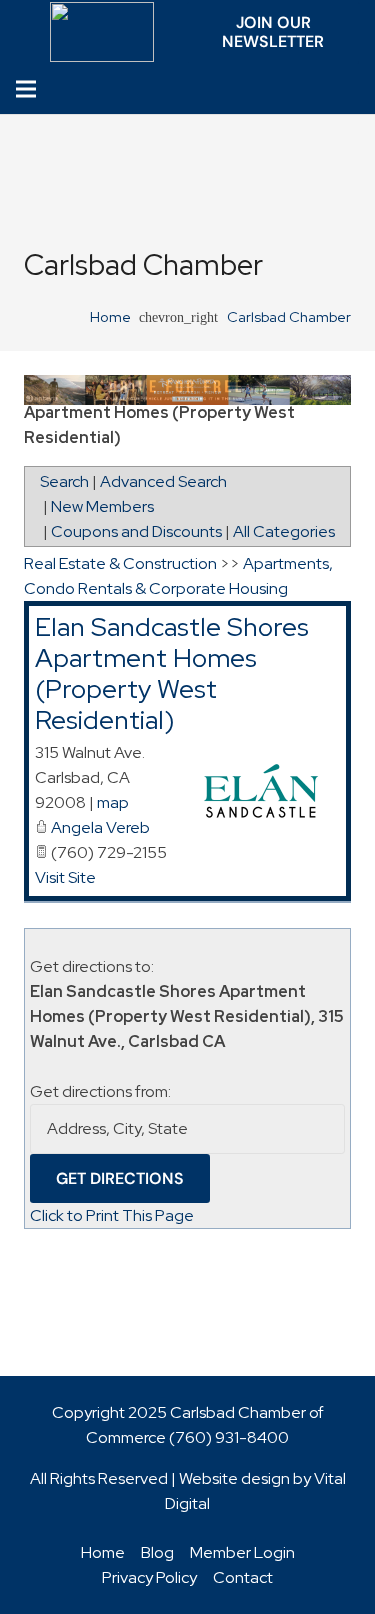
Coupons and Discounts (136, 531)
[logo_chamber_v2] (102, 32)
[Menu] (26, 89)
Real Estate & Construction (120, 563)
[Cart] (354, 89)
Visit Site (65, 877)
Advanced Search (163, 481)
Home (103, 1552)
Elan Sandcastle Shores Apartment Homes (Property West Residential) (172, 674)
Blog (157, 1552)
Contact (243, 1577)
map (113, 802)
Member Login (242, 1552)
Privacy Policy (149, 1577)
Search (64, 481)
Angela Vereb (100, 827)
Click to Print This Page (112, 1215)
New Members (102, 506)
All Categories (284, 531)
